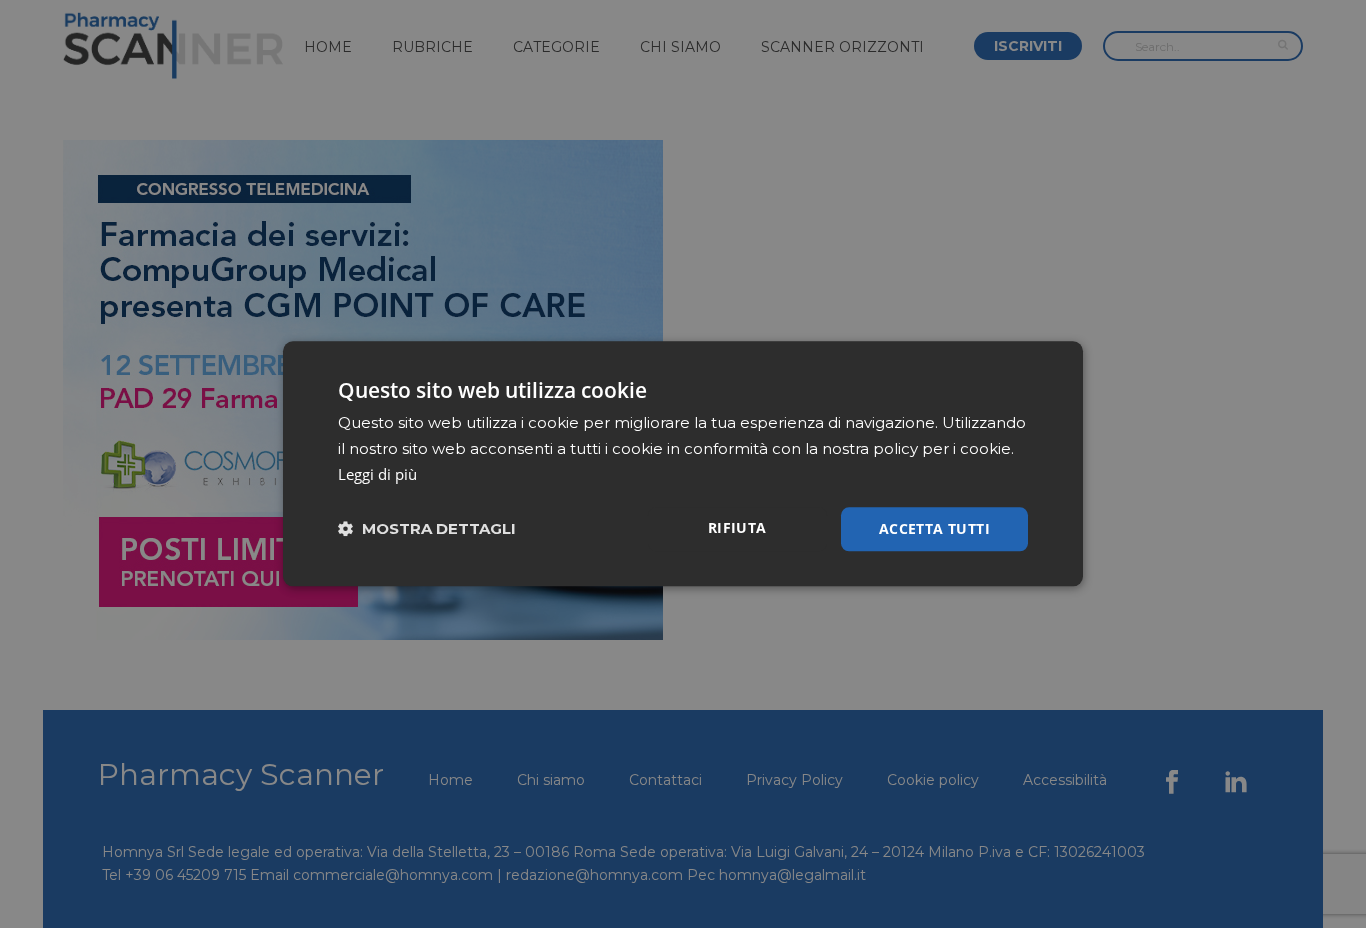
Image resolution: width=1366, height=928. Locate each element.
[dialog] (683, 463)
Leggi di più (377, 474)
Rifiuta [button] (737, 527)
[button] (427, 529)
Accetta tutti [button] (934, 528)
